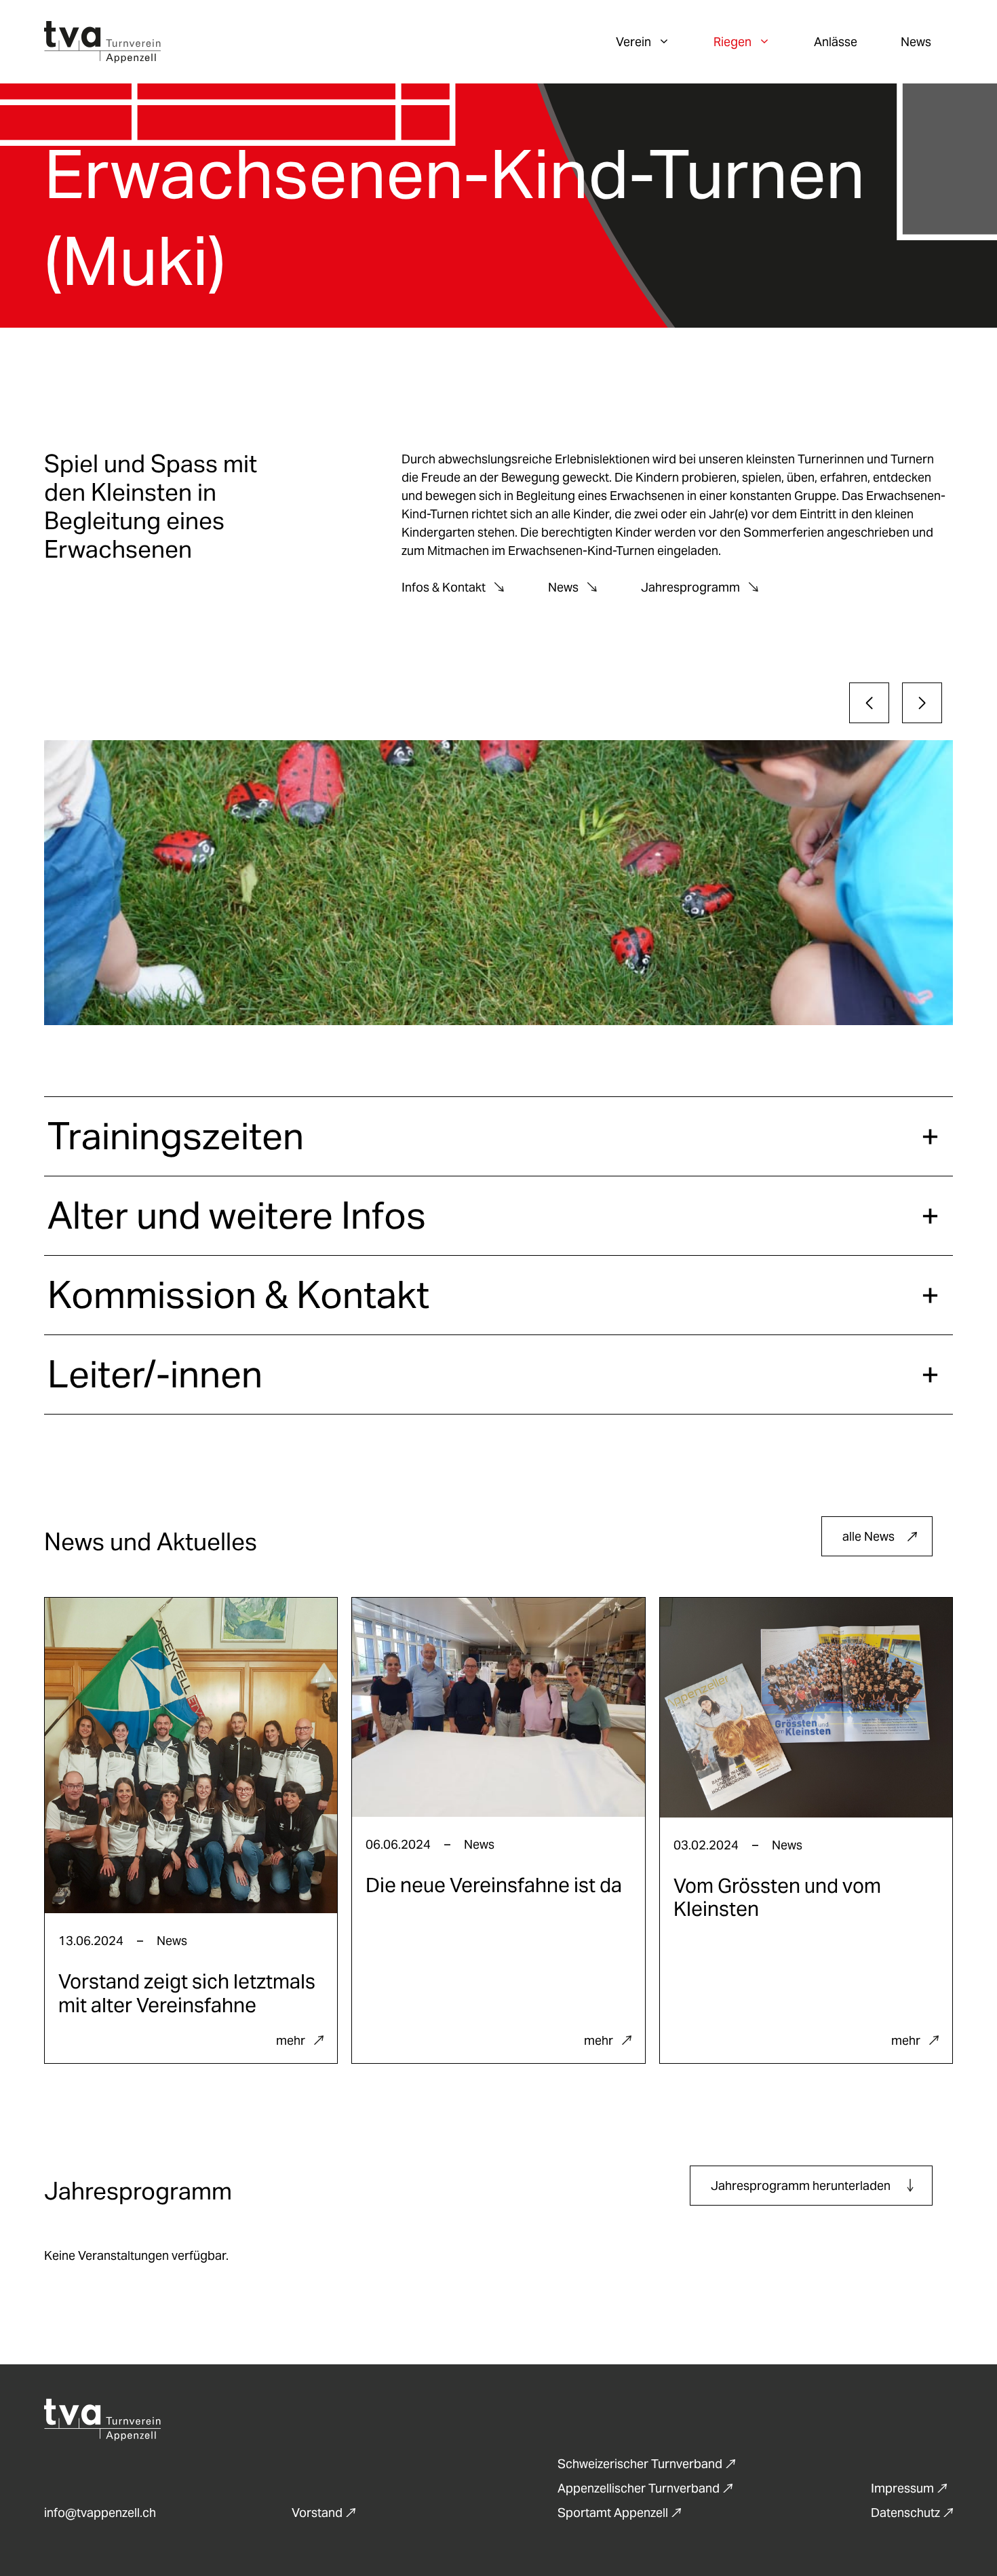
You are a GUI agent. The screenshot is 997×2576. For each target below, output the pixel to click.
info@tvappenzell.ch (100, 2513)
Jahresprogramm (690, 587)
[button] (498, 1136)
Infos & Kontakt (444, 587)
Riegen (732, 42)
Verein (633, 42)
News (916, 42)
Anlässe (836, 42)
